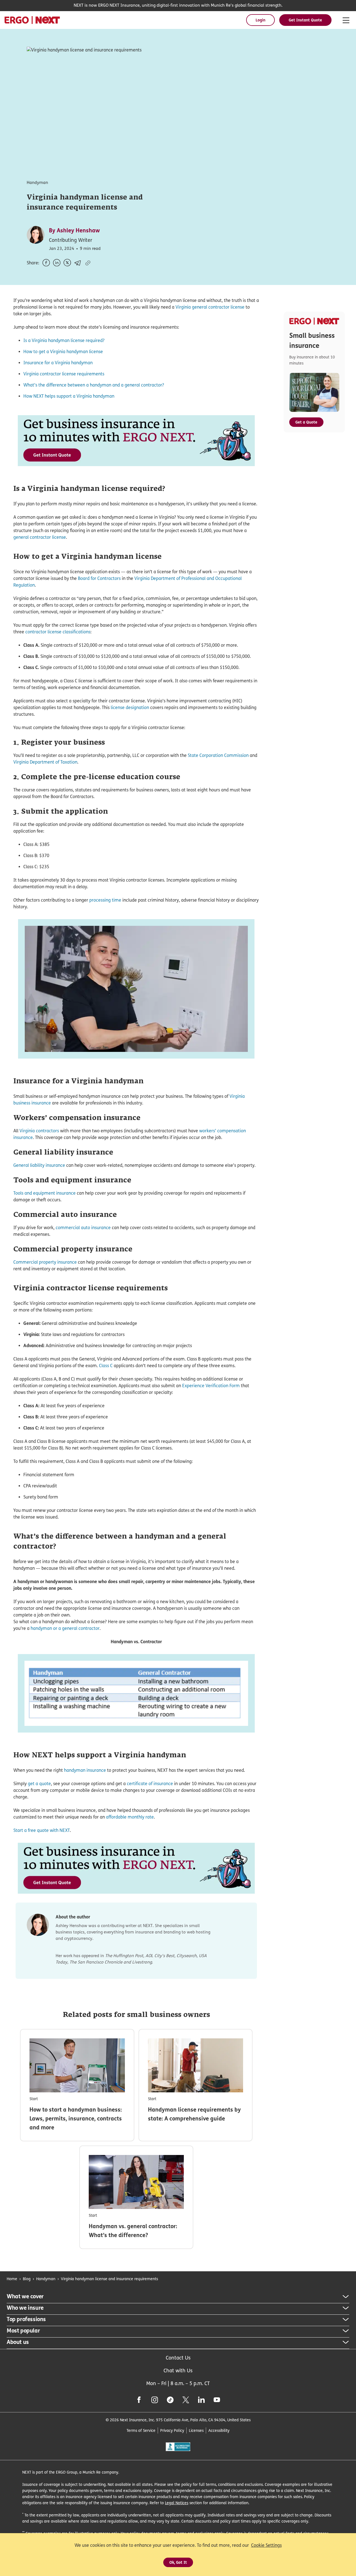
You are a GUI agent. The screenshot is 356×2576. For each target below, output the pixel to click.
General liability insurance (39, 1165)
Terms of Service (141, 2430)
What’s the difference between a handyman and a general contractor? (94, 385)
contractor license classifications (58, 632)
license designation (130, 708)
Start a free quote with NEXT (42, 1830)
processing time (105, 900)
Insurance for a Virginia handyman (58, 363)
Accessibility (219, 2430)
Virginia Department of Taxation (45, 762)
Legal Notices (177, 2503)
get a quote (39, 1784)
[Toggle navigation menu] (346, 21)
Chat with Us (178, 2370)
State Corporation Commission (218, 755)
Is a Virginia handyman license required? (64, 340)
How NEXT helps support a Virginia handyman (69, 396)
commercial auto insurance (83, 1228)
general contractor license (40, 537)
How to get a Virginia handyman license (63, 352)
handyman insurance (85, 1770)
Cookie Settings (266, 2545)
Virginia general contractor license (210, 307)
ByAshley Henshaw (74, 230)
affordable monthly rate (130, 1817)
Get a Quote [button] (306, 422)
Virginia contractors (39, 1131)
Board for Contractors (99, 578)
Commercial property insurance (45, 1262)
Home (12, 2279)
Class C (106, 1366)
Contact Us (178, 2358)
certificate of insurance (150, 1784)
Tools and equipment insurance (44, 1193)
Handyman (46, 2279)
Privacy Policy (172, 2430)
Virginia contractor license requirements (64, 374)
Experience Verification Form (211, 1386)
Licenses (196, 2430)
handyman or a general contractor (65, 1628)
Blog (27, 2279)
